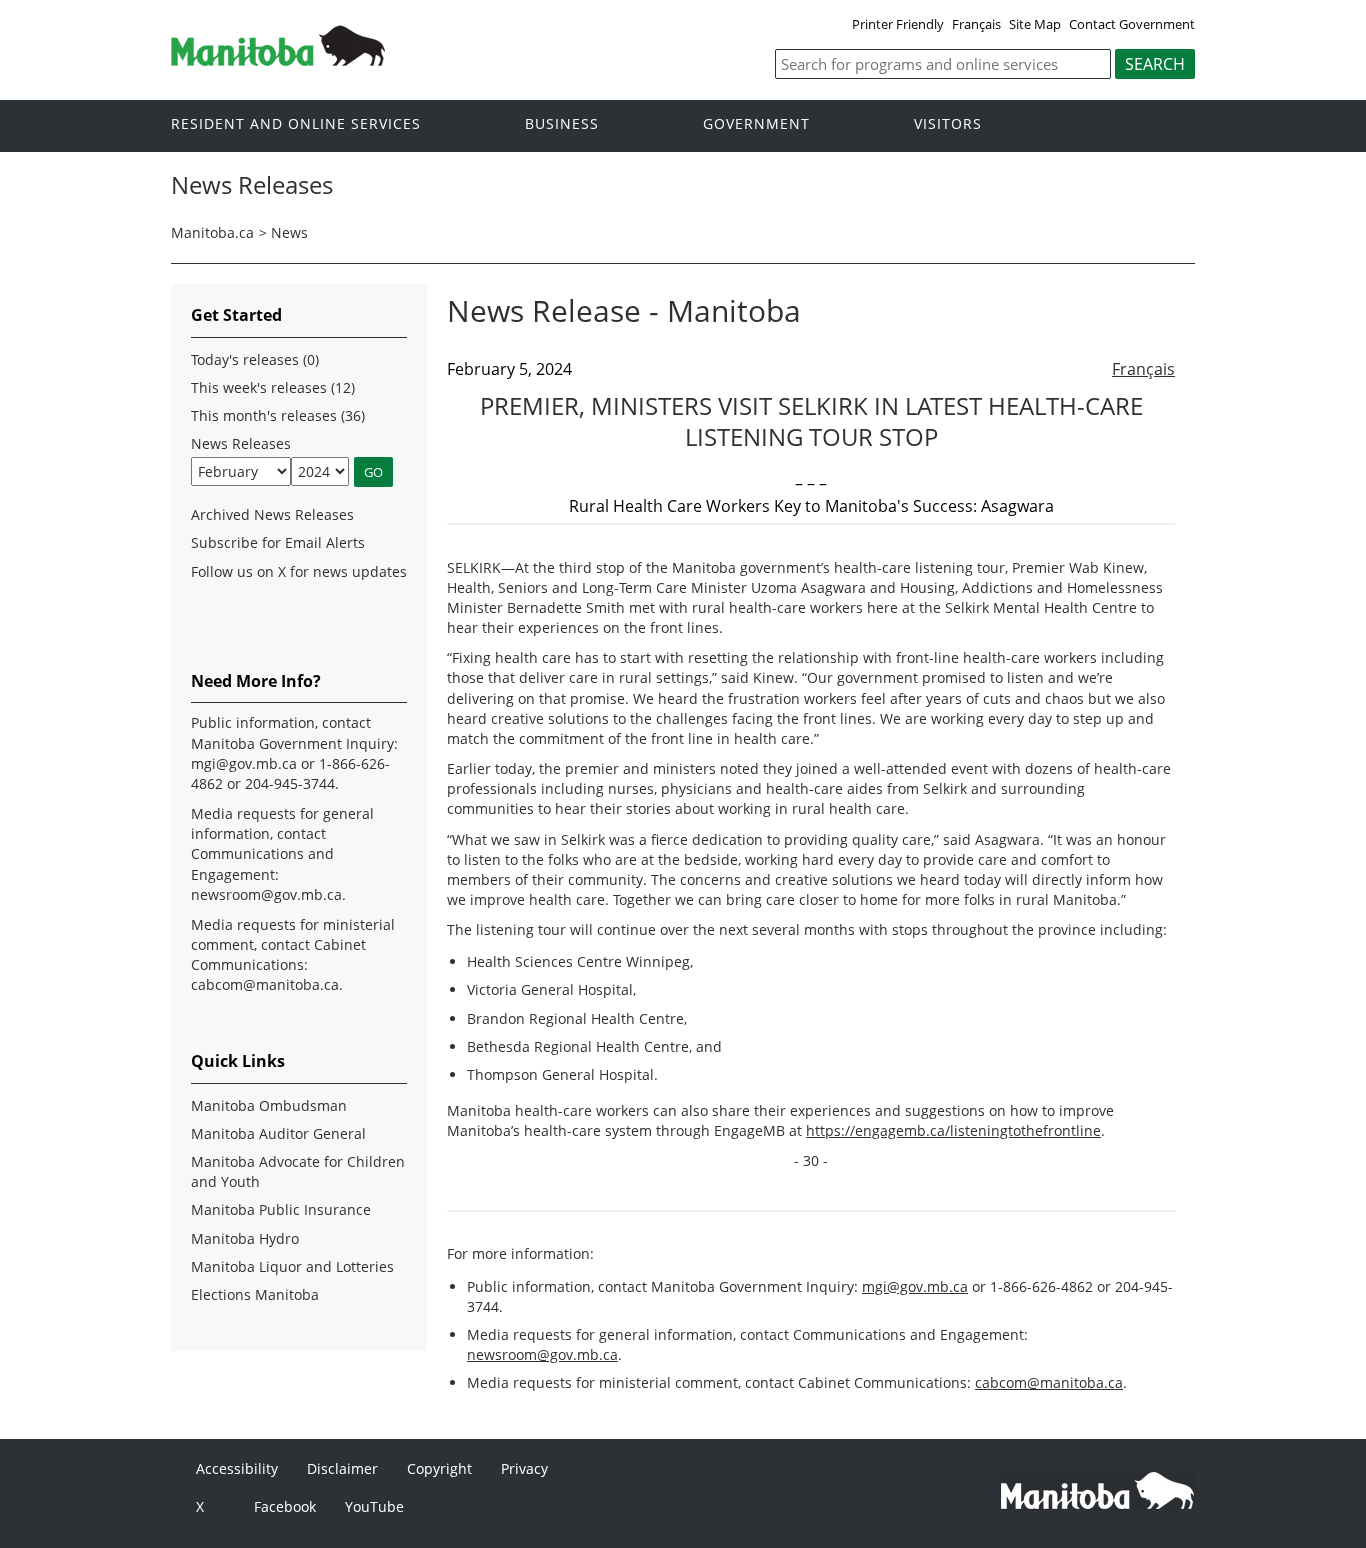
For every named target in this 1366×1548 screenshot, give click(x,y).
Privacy (524, 1468)
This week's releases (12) (273, 387)
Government (756, 124)
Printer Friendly (898, 24)
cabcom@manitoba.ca (1049, 1382)
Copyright (439, 1468)
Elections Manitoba (255, 1294)
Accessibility (237, 1468)
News (289, 232)
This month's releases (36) (278, 415)
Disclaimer (342, 1468)
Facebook (285, 1506)
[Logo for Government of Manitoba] (278, 60)
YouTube (374, 1506)
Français (976, 24)
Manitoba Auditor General (278, 1133)
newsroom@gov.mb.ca (542, 1354)
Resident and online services (296, 124)
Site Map (1035, 24)
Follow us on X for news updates (299, 571)
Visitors (948, 124)
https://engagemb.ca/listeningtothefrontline (953, 1130)
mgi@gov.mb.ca (915, 1286)
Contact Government (1132, 24)
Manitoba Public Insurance (281, 1209)
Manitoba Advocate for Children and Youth (298, 1171)
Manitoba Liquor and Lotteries (292, 1266)
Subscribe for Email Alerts (278, 542)
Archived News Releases (272, 514)
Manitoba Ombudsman (269, 1105)
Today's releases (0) (255, 359)
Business (562, 124)
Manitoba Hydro (245, 1238)
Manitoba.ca (212, 232)
